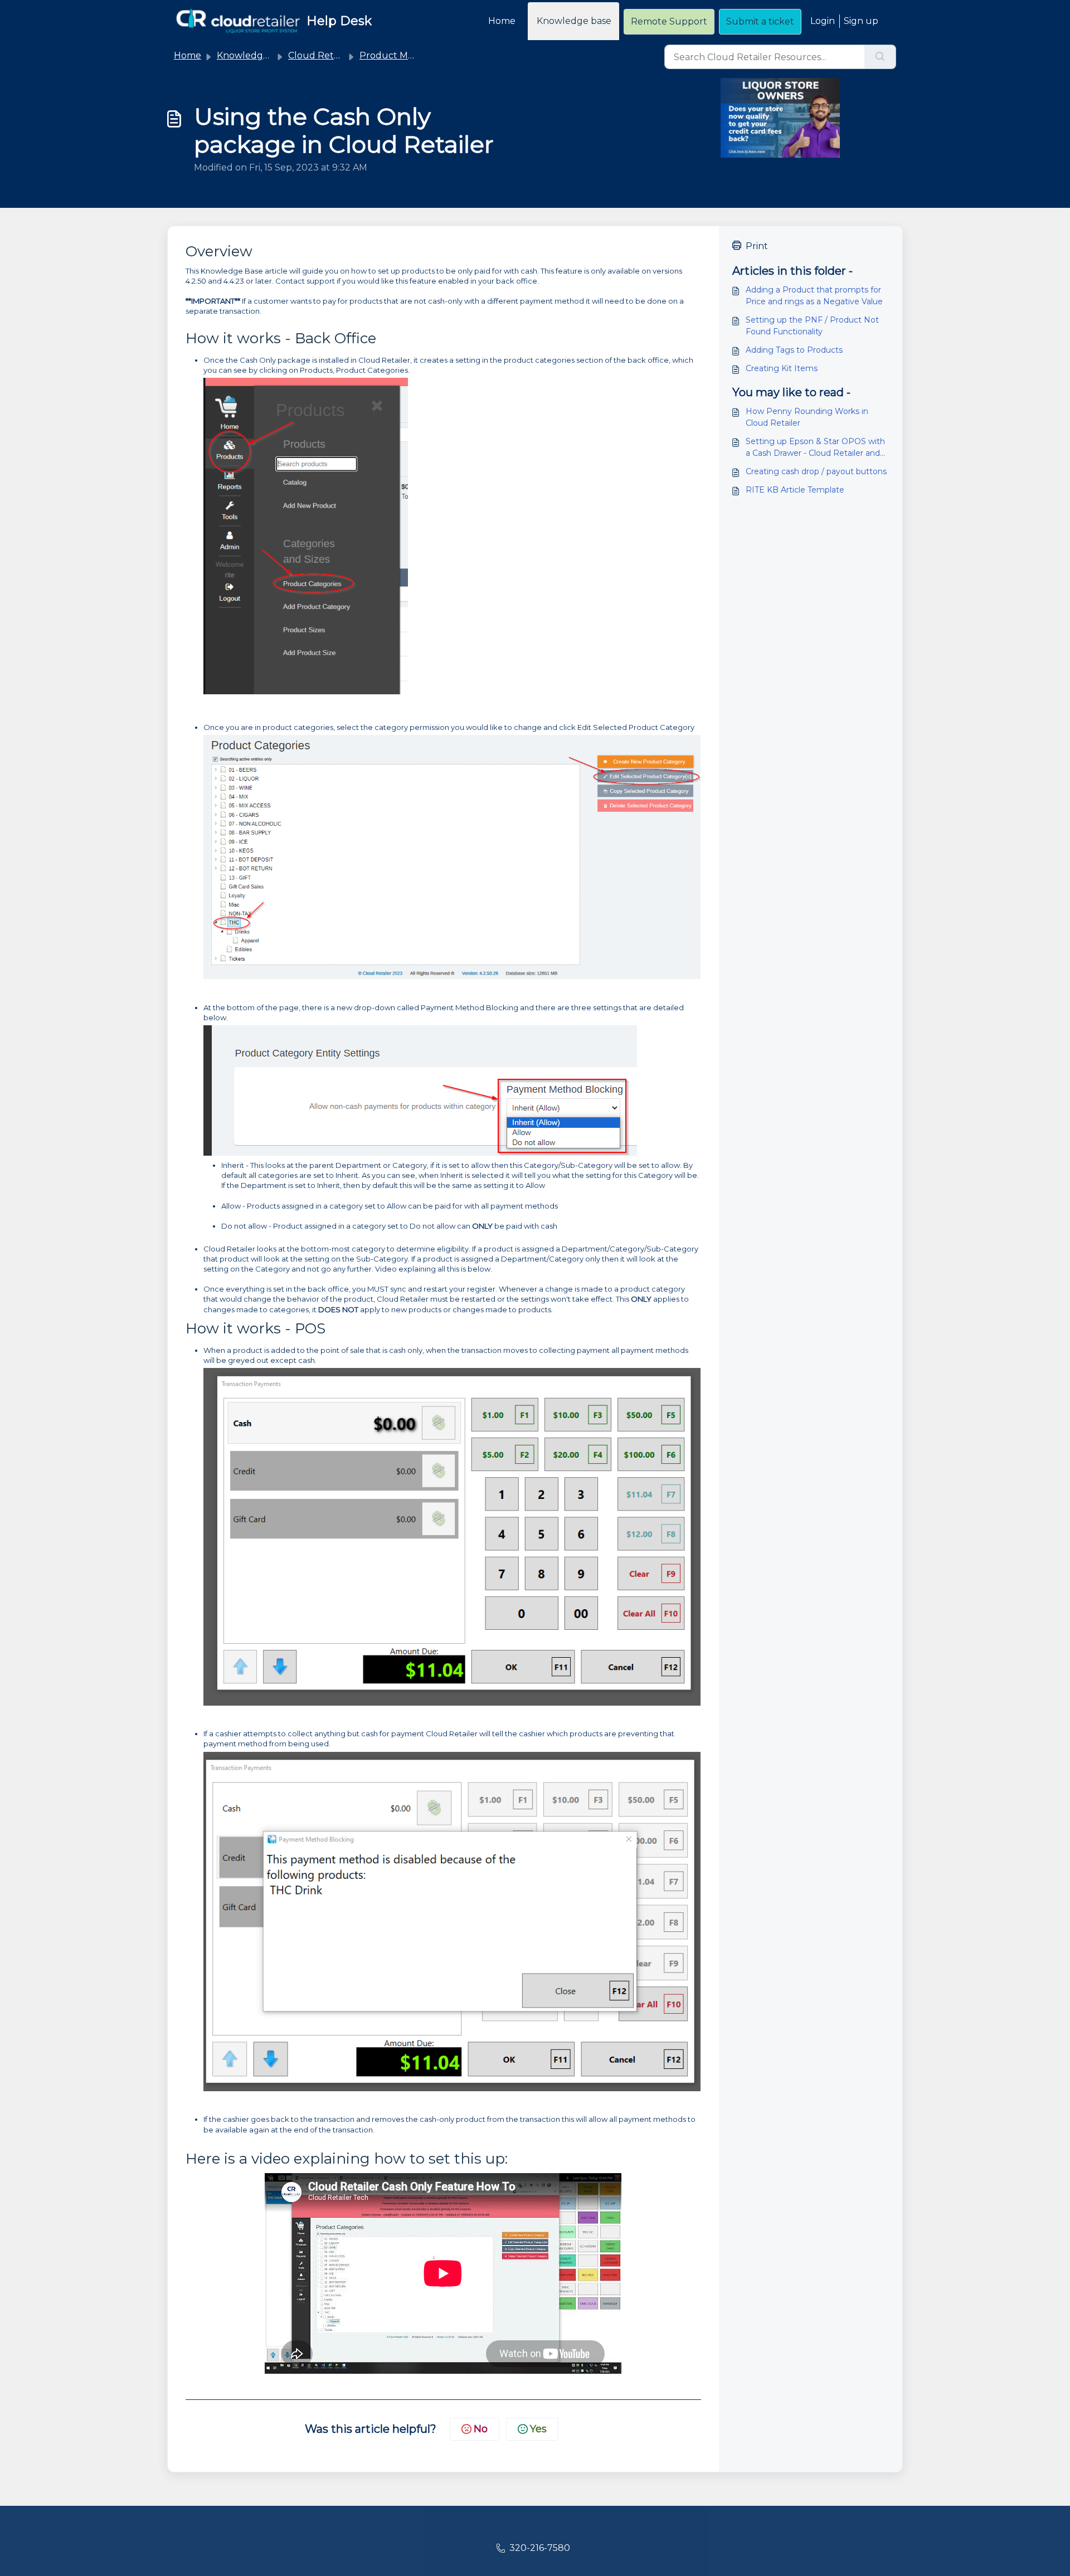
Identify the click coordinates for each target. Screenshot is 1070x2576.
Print (757, 246)
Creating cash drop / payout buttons (816, 471)
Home (502, 21)
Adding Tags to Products (794, 350)
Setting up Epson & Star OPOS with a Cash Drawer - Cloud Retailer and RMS (815, 448)
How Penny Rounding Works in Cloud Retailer (807, 417)
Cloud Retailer (320, 55)
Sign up (861, 21)
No (481, 2429)
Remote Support (669, 21)
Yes (538, 2429)
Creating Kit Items (782, 368)
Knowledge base (574, 21)
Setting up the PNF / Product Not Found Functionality (812, 326)
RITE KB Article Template (795, 490)
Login (823, 21)
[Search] (880, 57)
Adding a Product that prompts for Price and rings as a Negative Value (814, 296)
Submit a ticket (760, 21)
